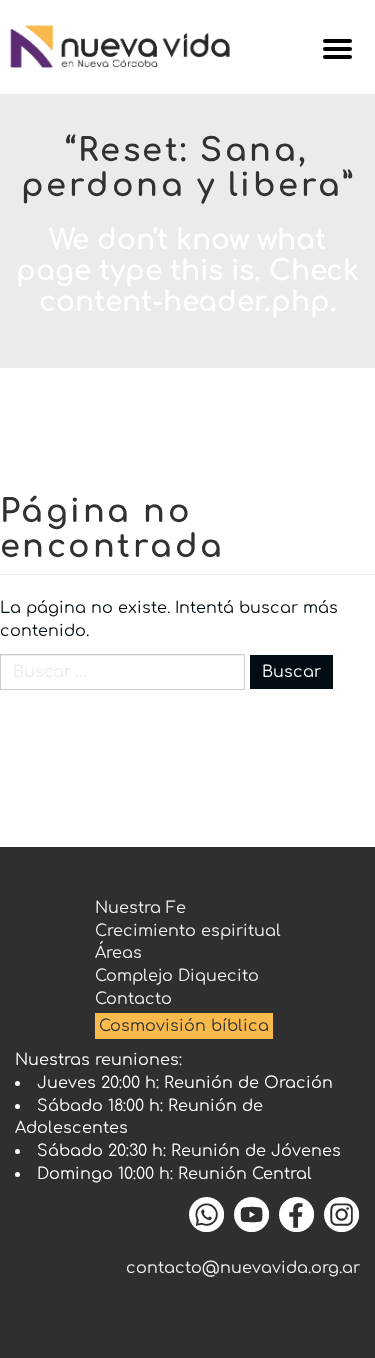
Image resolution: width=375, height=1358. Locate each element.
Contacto (133, 999)
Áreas (118, 953)
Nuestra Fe (140, 908)
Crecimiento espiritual (188, 931)
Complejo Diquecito (177, 976)
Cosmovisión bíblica (184, 1026)
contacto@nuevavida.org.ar (243, 1268)
